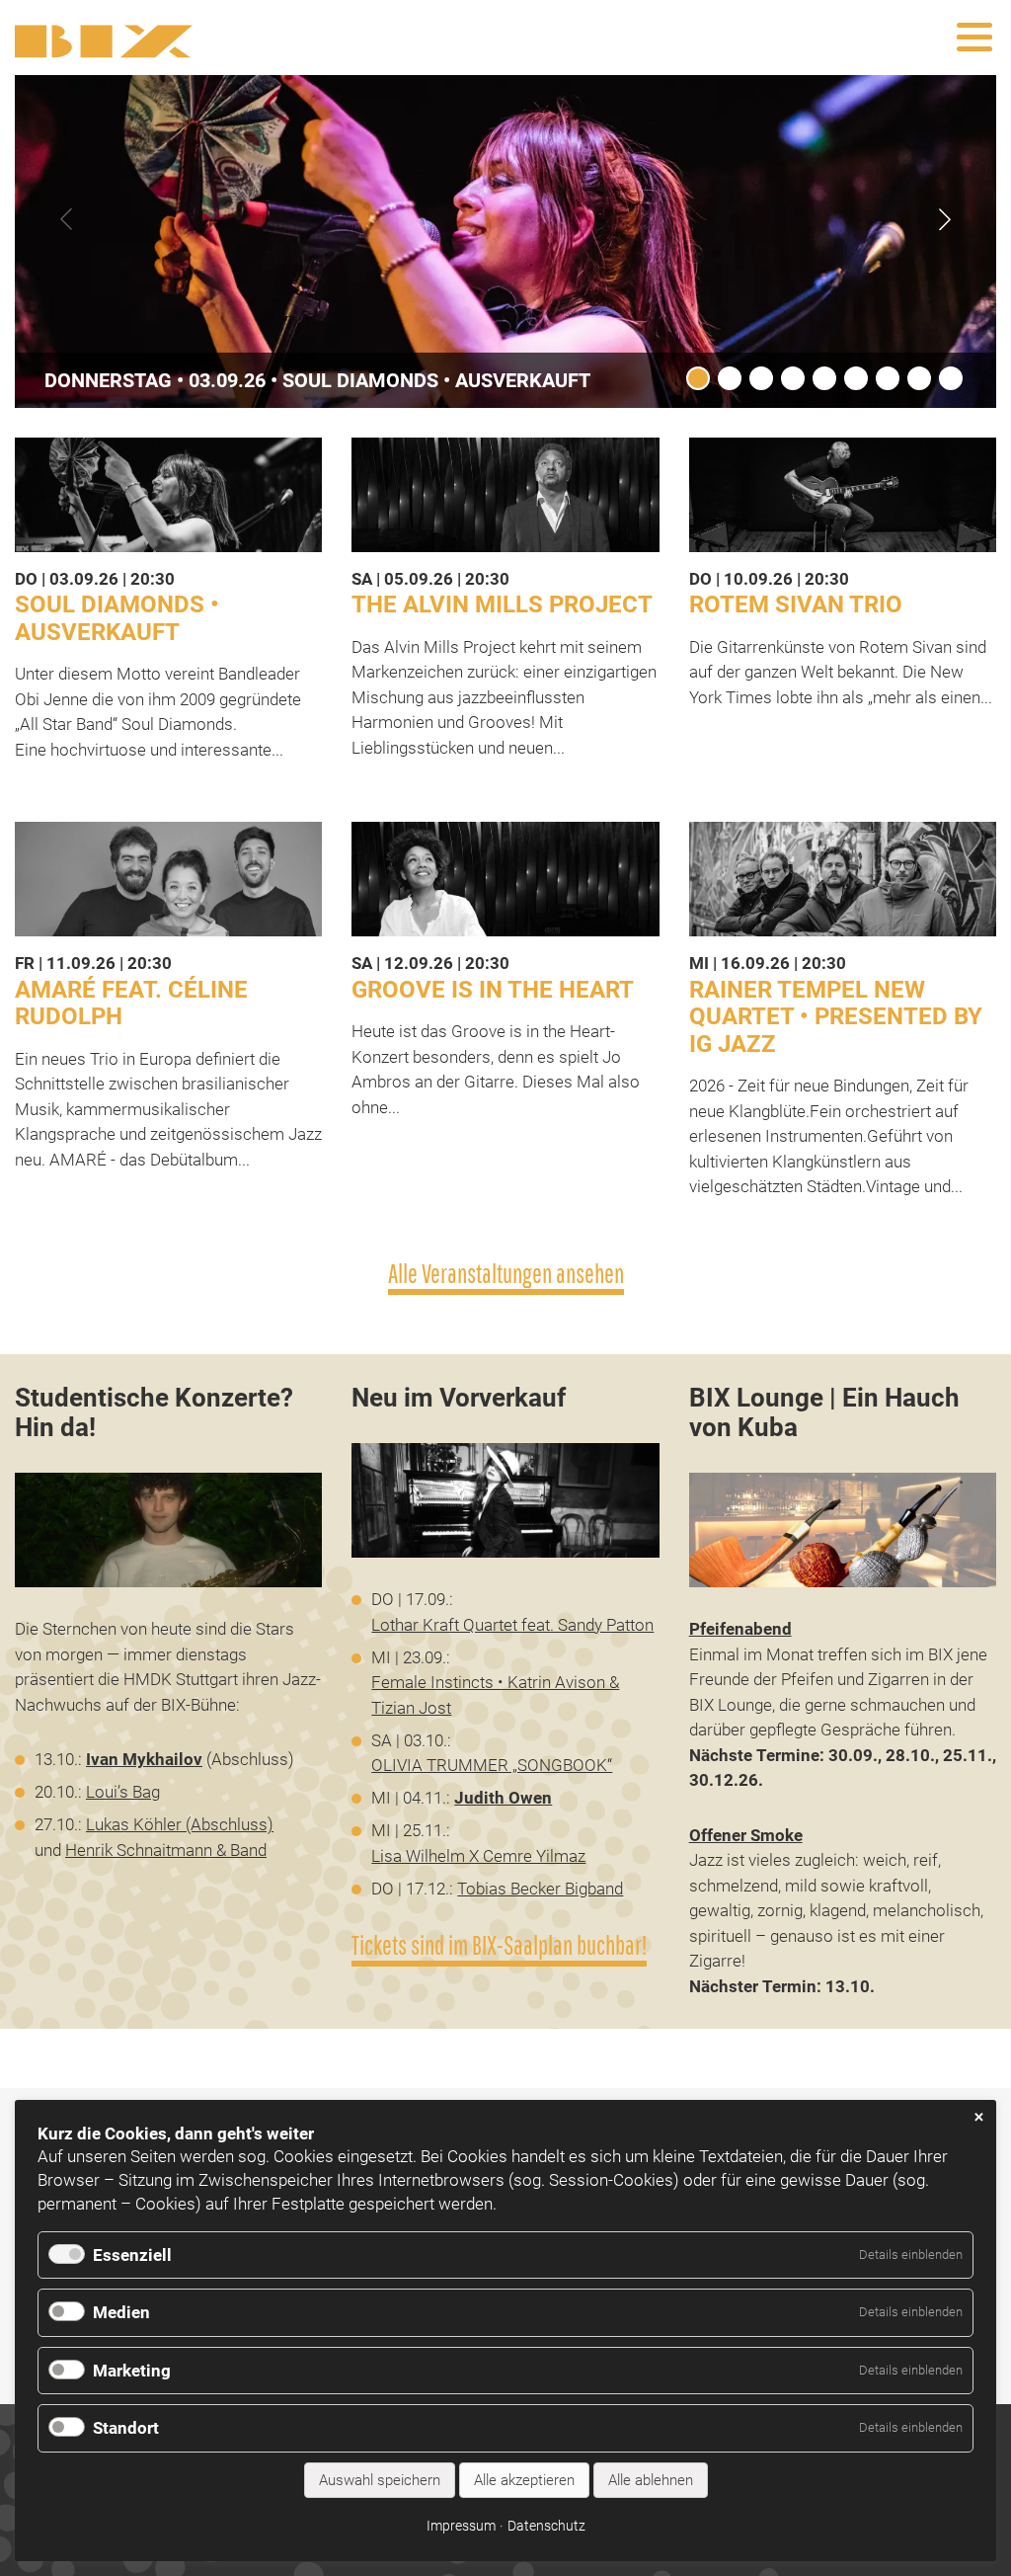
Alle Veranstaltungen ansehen (506, 1274)
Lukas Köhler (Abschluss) (180, 1824)
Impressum (461, 2526)
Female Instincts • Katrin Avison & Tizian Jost (495, 1695)
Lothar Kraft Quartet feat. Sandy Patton (512, 1625)
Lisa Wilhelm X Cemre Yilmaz (478, 1856)
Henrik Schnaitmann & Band (166, 1850)
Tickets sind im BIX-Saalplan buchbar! (499, 1945)
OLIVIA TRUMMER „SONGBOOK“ (492, 1765)
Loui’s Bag (123, 1792)
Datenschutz (546, 2526)
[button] (945, 219)
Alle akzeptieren (524, 2480)
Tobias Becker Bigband (540, 1889)
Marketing (132, 2371)
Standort (126, 2428)
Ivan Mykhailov (144, 1759)
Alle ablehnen (651, 2480)
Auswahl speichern (380, 2480)
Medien (121, 2312)
